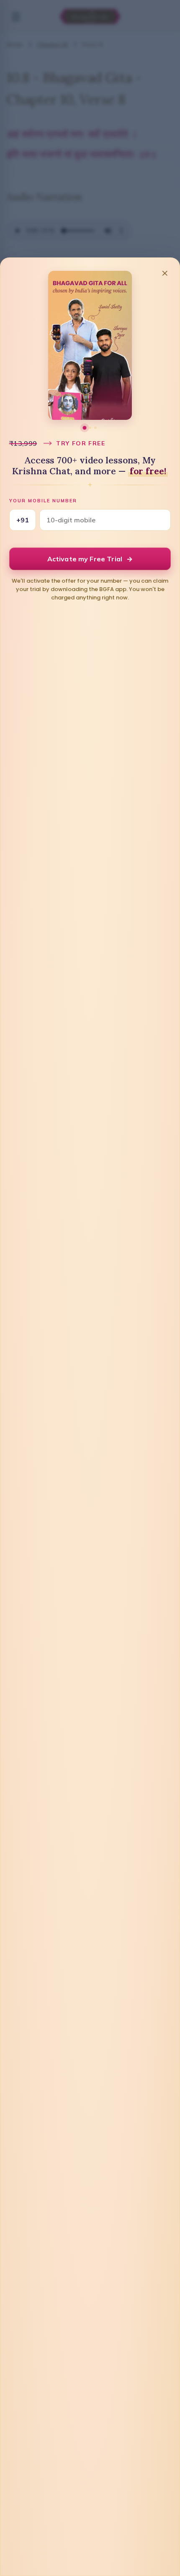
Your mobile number (43, 501)
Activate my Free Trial (90, 559)
